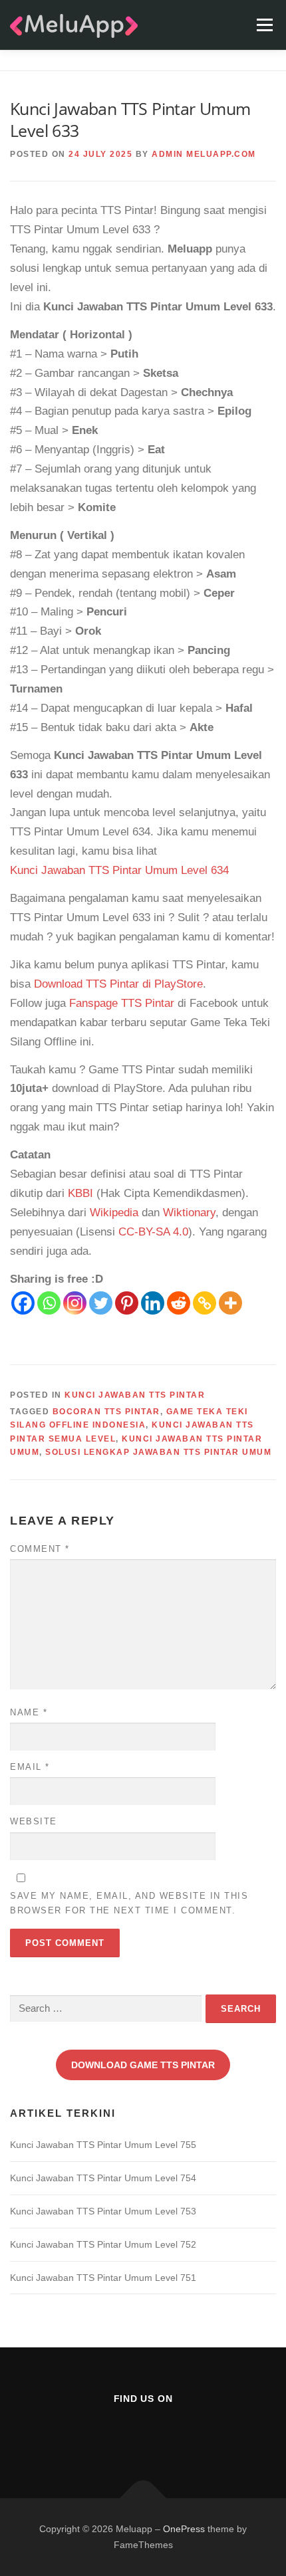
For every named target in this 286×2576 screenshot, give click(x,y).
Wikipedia (114, 1213)
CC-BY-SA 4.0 (153, 1232)
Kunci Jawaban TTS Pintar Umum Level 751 (103, 2278)
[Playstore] (176, 2435)
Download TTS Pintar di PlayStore (118, 984)
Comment (40, 1549)
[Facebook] (23, 1303)
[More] (230, 1303)
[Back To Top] (143, 2498)
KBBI (80, 1193)
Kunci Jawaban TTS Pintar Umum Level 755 (103, 2145)
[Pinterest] (127, 1303)
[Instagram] (75, 1303)
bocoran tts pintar (106, 1412)
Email (30, 1767)
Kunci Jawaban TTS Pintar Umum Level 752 (103, 2244)
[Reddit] (179, 1303)
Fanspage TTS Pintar (122, 1003)
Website (34, 1821)
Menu (264, 25)
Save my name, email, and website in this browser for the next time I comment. (129, 1903)
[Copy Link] (205, 1303)
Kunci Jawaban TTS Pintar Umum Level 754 (103, 2178)
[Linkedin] (153, 1303)
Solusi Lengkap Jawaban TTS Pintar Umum (158, 1452)
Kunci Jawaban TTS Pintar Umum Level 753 (103, 2211)
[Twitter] (101, 1303)
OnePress (184, 2529)
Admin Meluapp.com (204, 154)
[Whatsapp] (49, 1303)
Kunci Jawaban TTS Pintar (135, 1395)
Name (29, 1712)
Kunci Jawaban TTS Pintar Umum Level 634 (119, 870)
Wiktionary (189, 1213)
